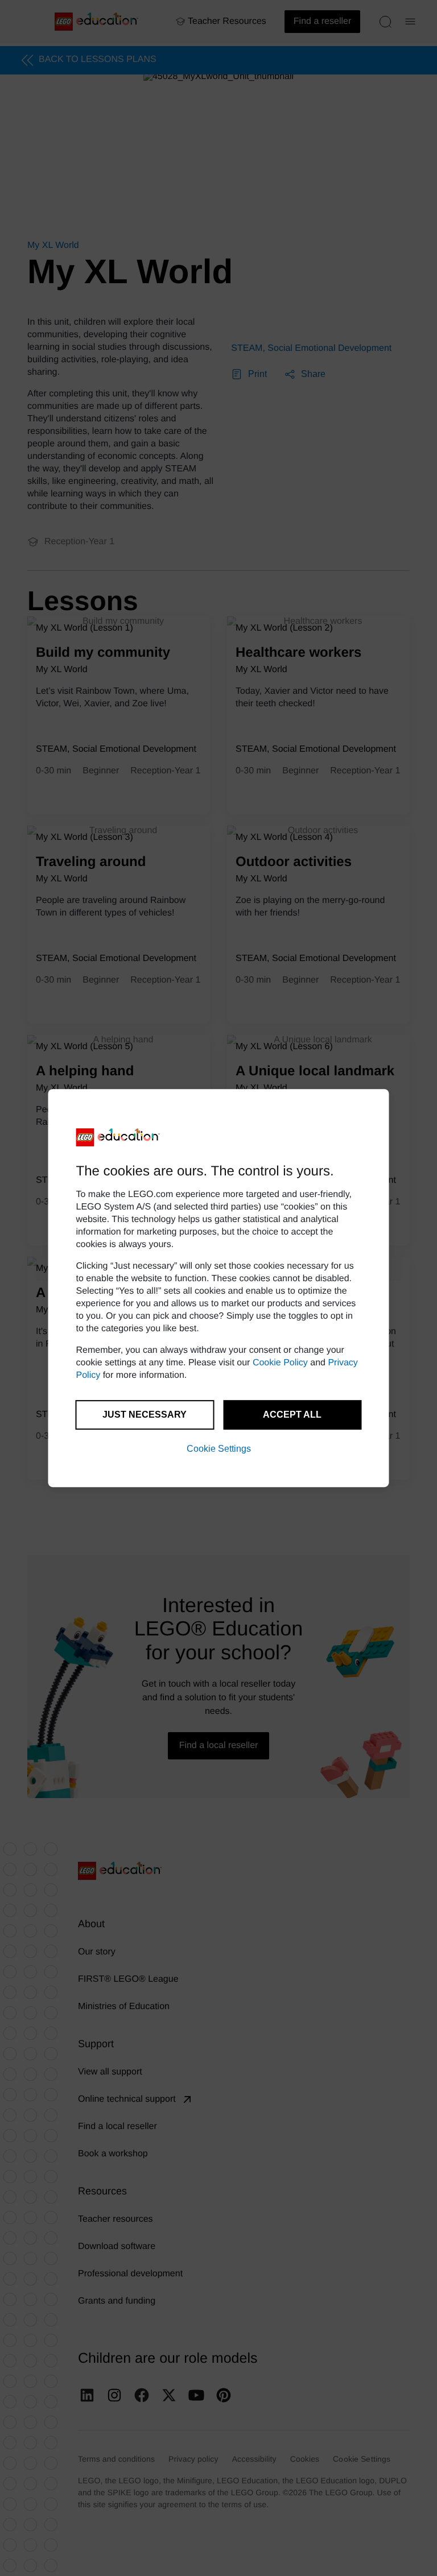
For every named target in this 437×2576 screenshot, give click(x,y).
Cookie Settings (219, 1449)
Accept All (292, 1415)
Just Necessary (145, 1415)
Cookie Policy (280, 1363)
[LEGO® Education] (118, 1137)
